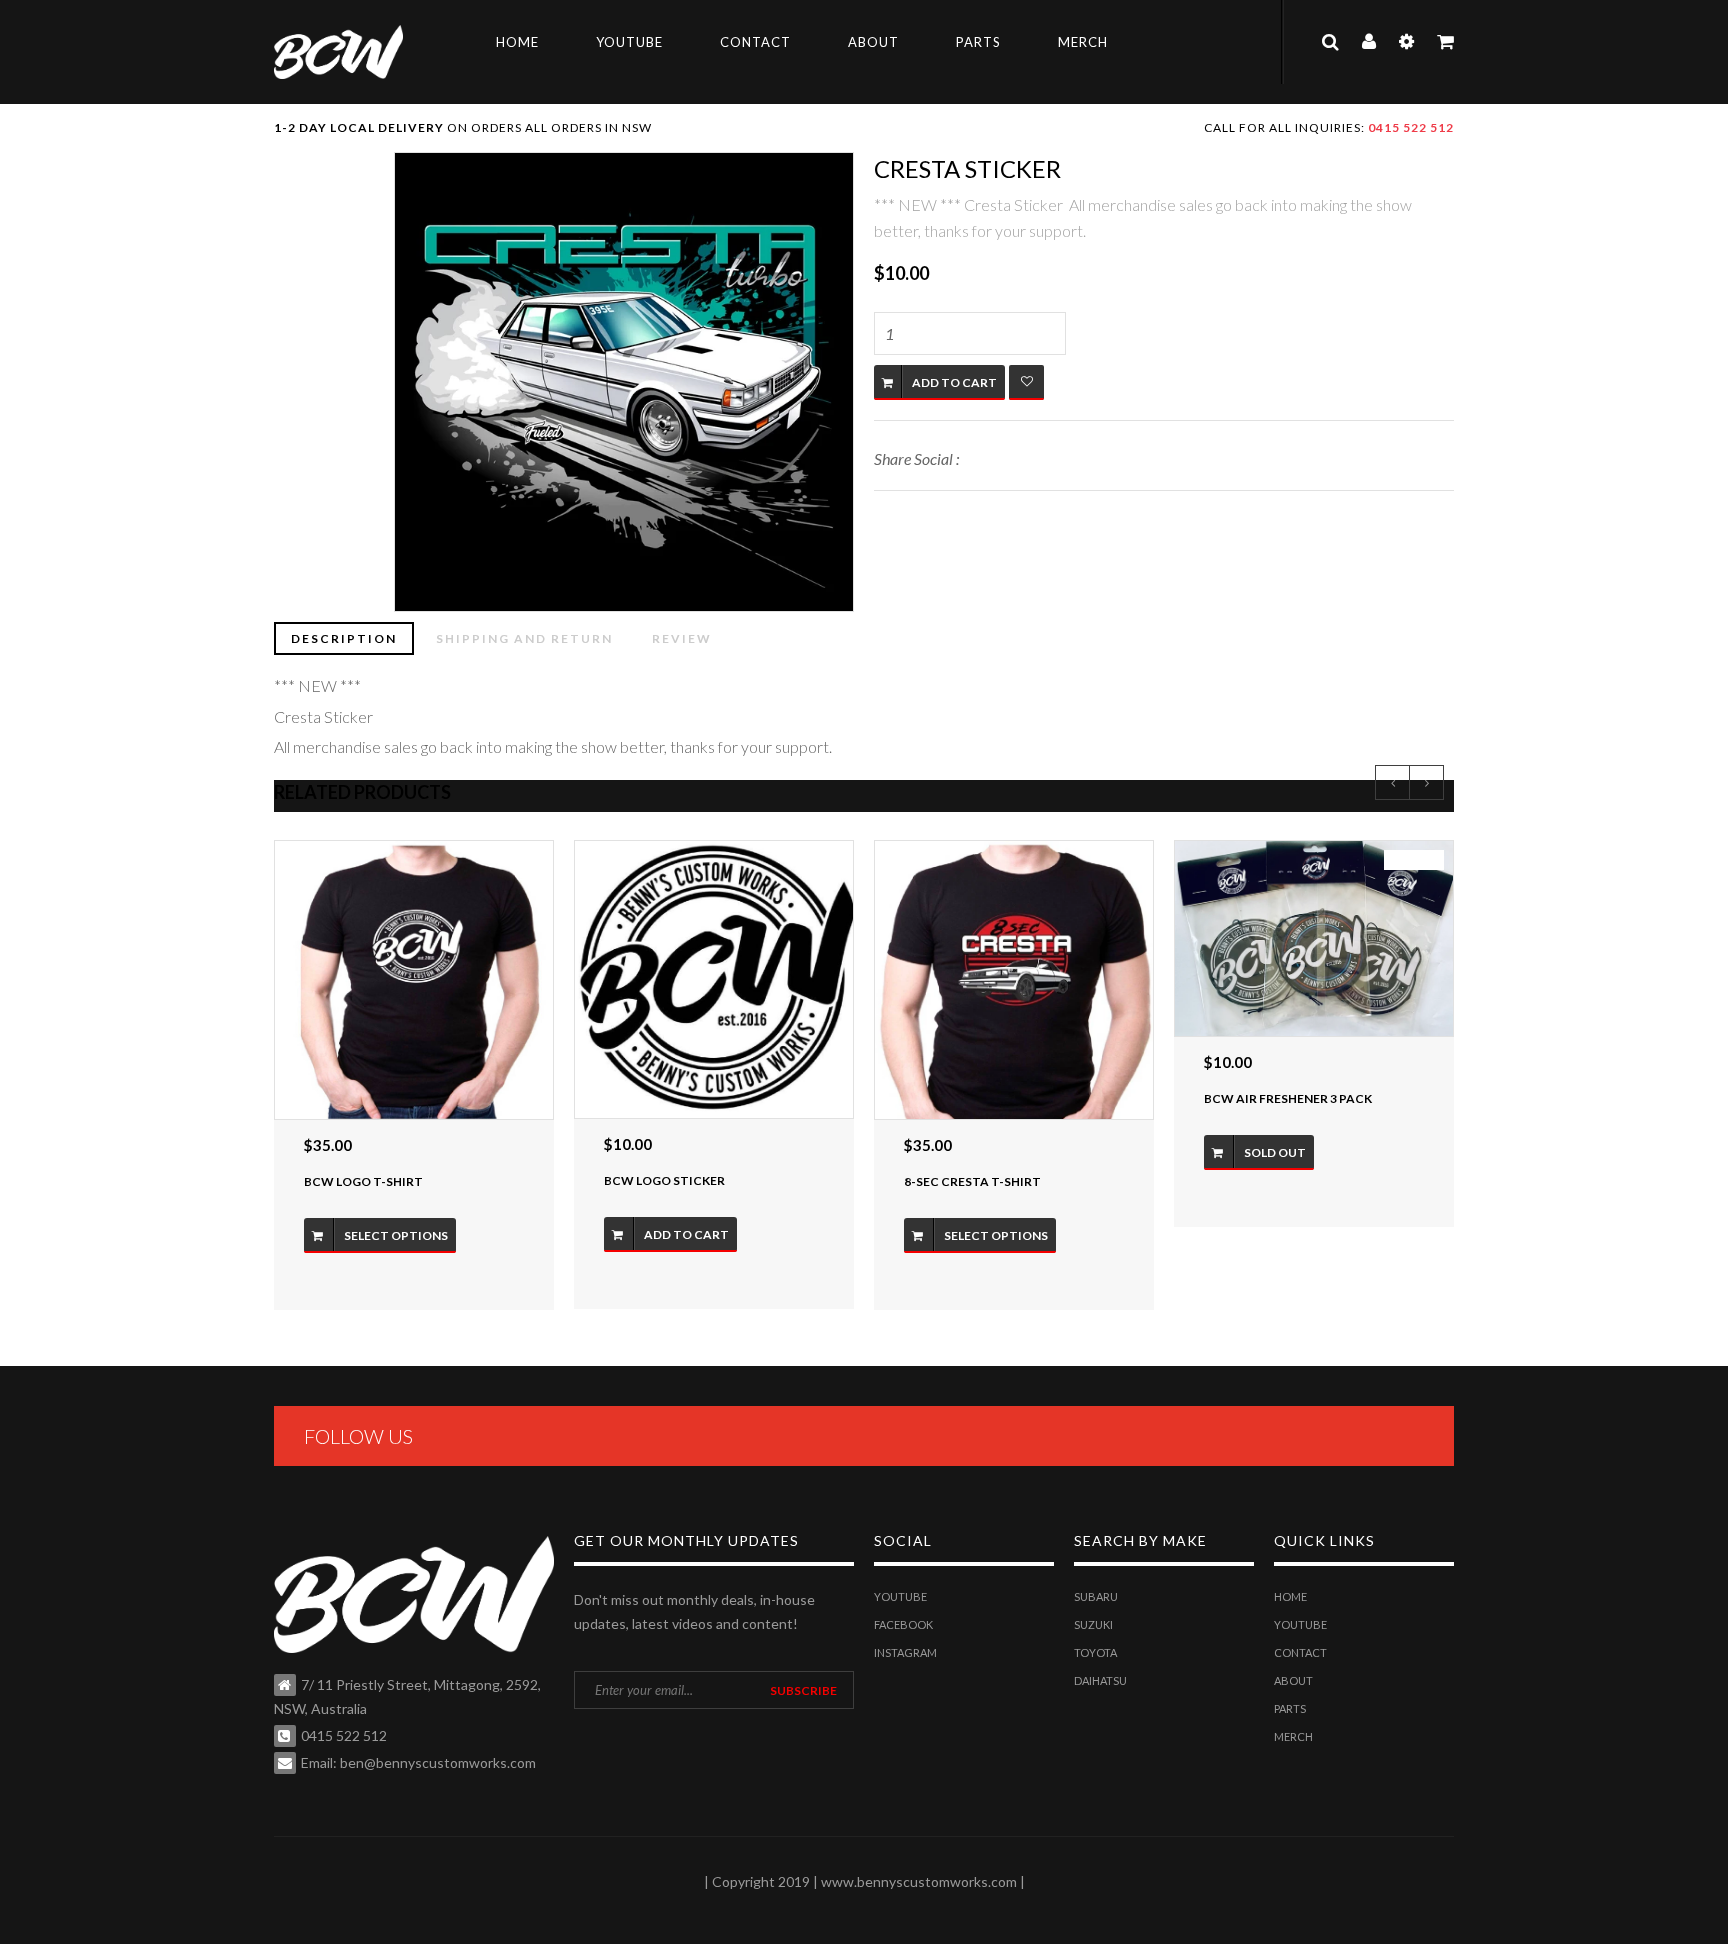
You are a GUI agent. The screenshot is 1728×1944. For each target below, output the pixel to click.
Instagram (905, 1652)
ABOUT (873, 42)
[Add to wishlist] (1026, 382)
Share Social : (916, 458)
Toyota (1095, 1652)
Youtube (900, 1596)
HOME (517, 42)
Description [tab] (344, 638)
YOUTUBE (629, 42)
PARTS (978, 42)
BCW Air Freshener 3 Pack (1288, 1098)
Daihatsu (1100, 1680)
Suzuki (1093, 1624)
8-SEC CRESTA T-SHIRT (972, 1181)
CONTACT (755, 42)
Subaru (1096, 1596)
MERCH (1083, 42)
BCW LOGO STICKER (664, 1180)
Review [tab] (682, 638)
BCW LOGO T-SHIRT (363, 1181)
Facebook (903, 1624)
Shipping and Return (524, 638)
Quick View (414, 979)
